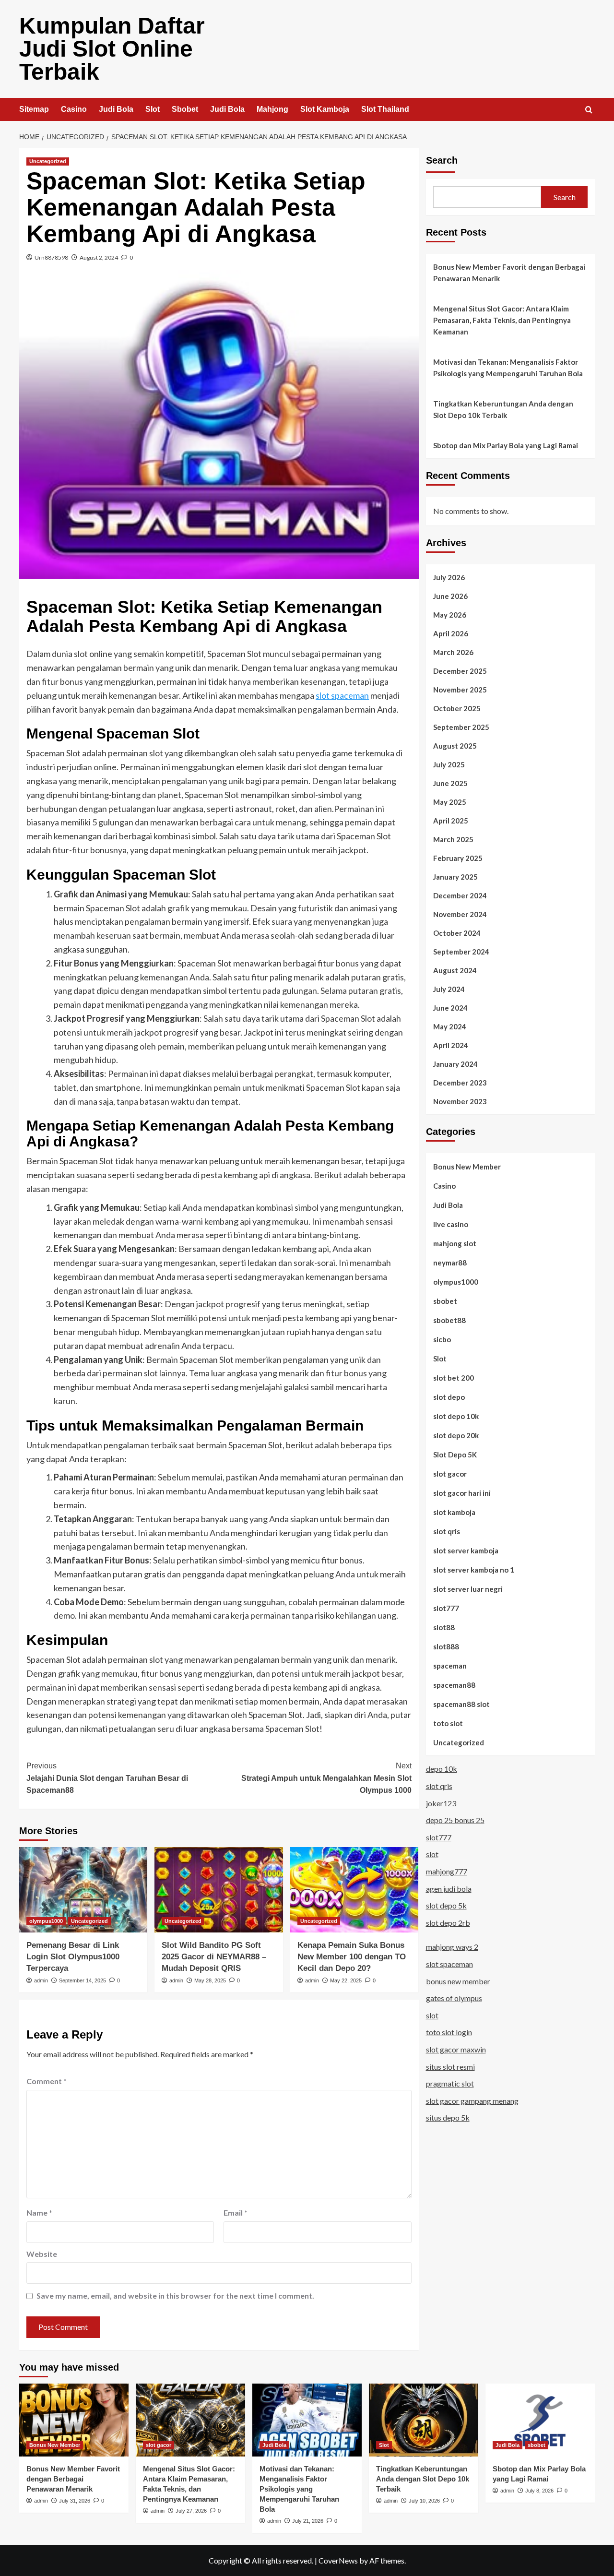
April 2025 (451, 820)
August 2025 (455, 745)
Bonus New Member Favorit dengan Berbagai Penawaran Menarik (509, 273)
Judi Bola (116, 109)
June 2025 (450, 783)
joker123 (441, 1803)
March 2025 (453, 839)
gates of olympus (454, 1998)
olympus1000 (46, 1921)
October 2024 (457, 932)
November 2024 (460, 914)
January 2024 (455, 1063)
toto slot (448, 1723)
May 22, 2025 (346, 1980)
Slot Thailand (385, 109)
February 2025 (458, 858)
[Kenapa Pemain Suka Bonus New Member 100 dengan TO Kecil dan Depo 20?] (354, 1890)
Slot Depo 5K (455, 1454)
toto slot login (449, 2032)
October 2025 (457, 708)
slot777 (446, 1608)
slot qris (447, 1531)
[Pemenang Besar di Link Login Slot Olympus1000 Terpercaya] (83, 1890)
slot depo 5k (446, 1905)
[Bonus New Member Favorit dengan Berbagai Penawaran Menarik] (74, 2420)
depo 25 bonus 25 (455, 1820)
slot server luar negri (468, 1588)
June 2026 (450, 596)
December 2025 (460, 670)
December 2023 (460, 1082)
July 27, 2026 (191, 2511)
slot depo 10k (456, 1416)
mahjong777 (447, 1871)
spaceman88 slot (461, 1704)
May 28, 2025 (210, 1980)
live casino (451, 1224)
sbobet (445, 1300)
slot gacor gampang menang (472, 2100)
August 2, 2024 (99, 257)
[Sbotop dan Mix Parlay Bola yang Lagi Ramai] (540, 2420)
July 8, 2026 (539, 2491)
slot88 (444, 1627)
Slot (153, 109)
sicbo (442, 1339)
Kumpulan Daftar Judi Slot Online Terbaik (112, 49)
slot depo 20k (456, 1435)
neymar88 (450, 1262)
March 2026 (453, 652)
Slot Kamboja (325, 109)
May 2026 (450, 614)
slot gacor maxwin (456, 2049)
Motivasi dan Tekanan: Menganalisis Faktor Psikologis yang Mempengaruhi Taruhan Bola (508, 368)
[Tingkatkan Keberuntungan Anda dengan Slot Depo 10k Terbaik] (424, 2420)
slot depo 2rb (448, 1922)
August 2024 (455, 970)
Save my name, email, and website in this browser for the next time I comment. (175, 2296)
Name (39, 2212)
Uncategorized (48, 161)
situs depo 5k (448, 2117)
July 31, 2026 (75, 2501)
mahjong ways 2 (452, 1947)
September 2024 (461, 951)
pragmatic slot (450, 2083)
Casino (74, 109)
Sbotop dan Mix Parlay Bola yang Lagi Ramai (506, 445)
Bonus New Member (467, 1166)
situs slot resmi (450, 2066)
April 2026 (451, 633)
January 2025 (455, 876)
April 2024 (451, 1045)
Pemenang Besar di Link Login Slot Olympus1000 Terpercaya (73, 1957)
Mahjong (272, 109)
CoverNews (338, 2560)
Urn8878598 (51, 257)
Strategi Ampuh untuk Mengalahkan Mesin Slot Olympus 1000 (326, 1778)
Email (236, 2212)
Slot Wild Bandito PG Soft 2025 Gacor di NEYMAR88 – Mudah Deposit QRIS (214, 1957)
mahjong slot (455, 1243)
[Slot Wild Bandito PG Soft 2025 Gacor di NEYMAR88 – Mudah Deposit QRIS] (218, 1890)
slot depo (449, 1396)
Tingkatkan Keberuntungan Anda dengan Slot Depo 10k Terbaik (503, 409)
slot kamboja (454, 1512)
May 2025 (450, 801)
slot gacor (450, 1473)
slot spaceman (342, 695)
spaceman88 (454, 1684)
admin (41, 1980)
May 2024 (450, 1026)
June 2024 (450, 1007)
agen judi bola (449, 1888)
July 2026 (449, 577)
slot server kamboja (466, 1550)
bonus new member (458, 1981)
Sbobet (185, 109)
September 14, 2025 (83, 1980)
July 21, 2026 (308, 2521)
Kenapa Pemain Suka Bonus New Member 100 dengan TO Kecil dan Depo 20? (352, 1957)
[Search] (589, 110)
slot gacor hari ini (462, 1492)
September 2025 (461, 727)
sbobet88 (449, 1320)
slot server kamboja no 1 (474, 1569)
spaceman (450, 1665)
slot (432, 1854)
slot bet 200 (454, 1377)
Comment (47, 2081)
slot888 (446, 1646)
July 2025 (449, 764)
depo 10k (442, 1769)
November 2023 (460, 1101)
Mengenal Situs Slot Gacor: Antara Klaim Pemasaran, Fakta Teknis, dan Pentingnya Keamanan (502, 320)
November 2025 (460, 689)
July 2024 (449, 989)
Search (442, 160)
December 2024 (460, 895)
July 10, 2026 (424, 2501)
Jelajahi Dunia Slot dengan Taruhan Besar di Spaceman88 (107, 1778)
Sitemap (34, 109)
